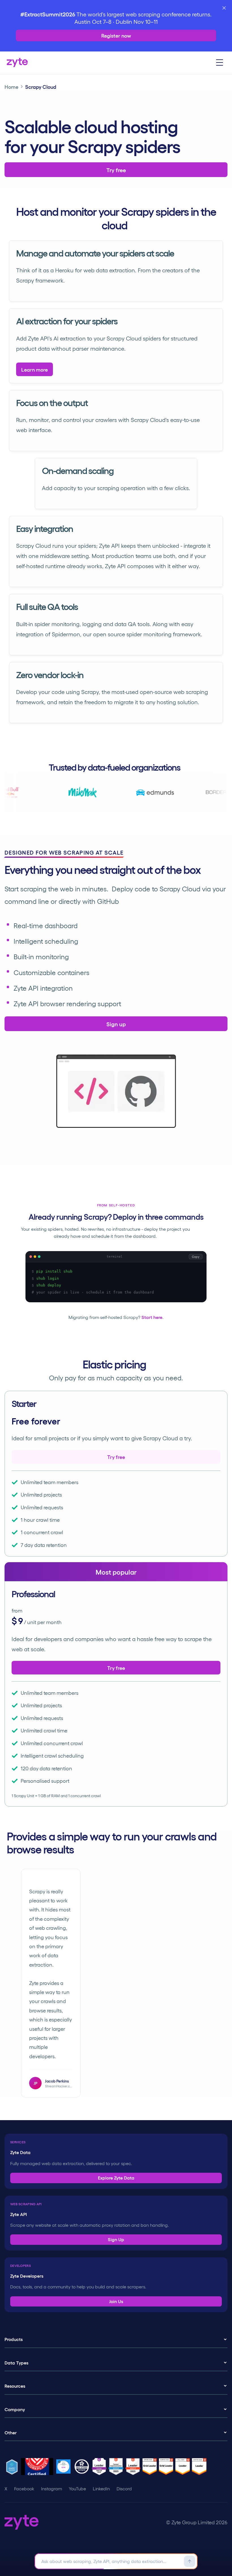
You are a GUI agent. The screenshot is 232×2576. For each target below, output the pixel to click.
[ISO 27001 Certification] (83, 2467)
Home (11, 87)
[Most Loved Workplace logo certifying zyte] (38, 2467)
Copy (196, 1257)
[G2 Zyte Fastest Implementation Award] (117, 2467)
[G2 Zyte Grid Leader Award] (134, 2467)
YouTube (77, 2489)
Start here (152, 1317)
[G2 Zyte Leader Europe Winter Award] (100, 2467)
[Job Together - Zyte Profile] (64, 2467)
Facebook (24, 2489)
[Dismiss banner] (224, 8)
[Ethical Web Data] (13, 2467)
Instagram (51, 2489)
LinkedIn (101, 2489)
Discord (124, 2489)
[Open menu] (220, 63)
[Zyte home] (17, 63)
